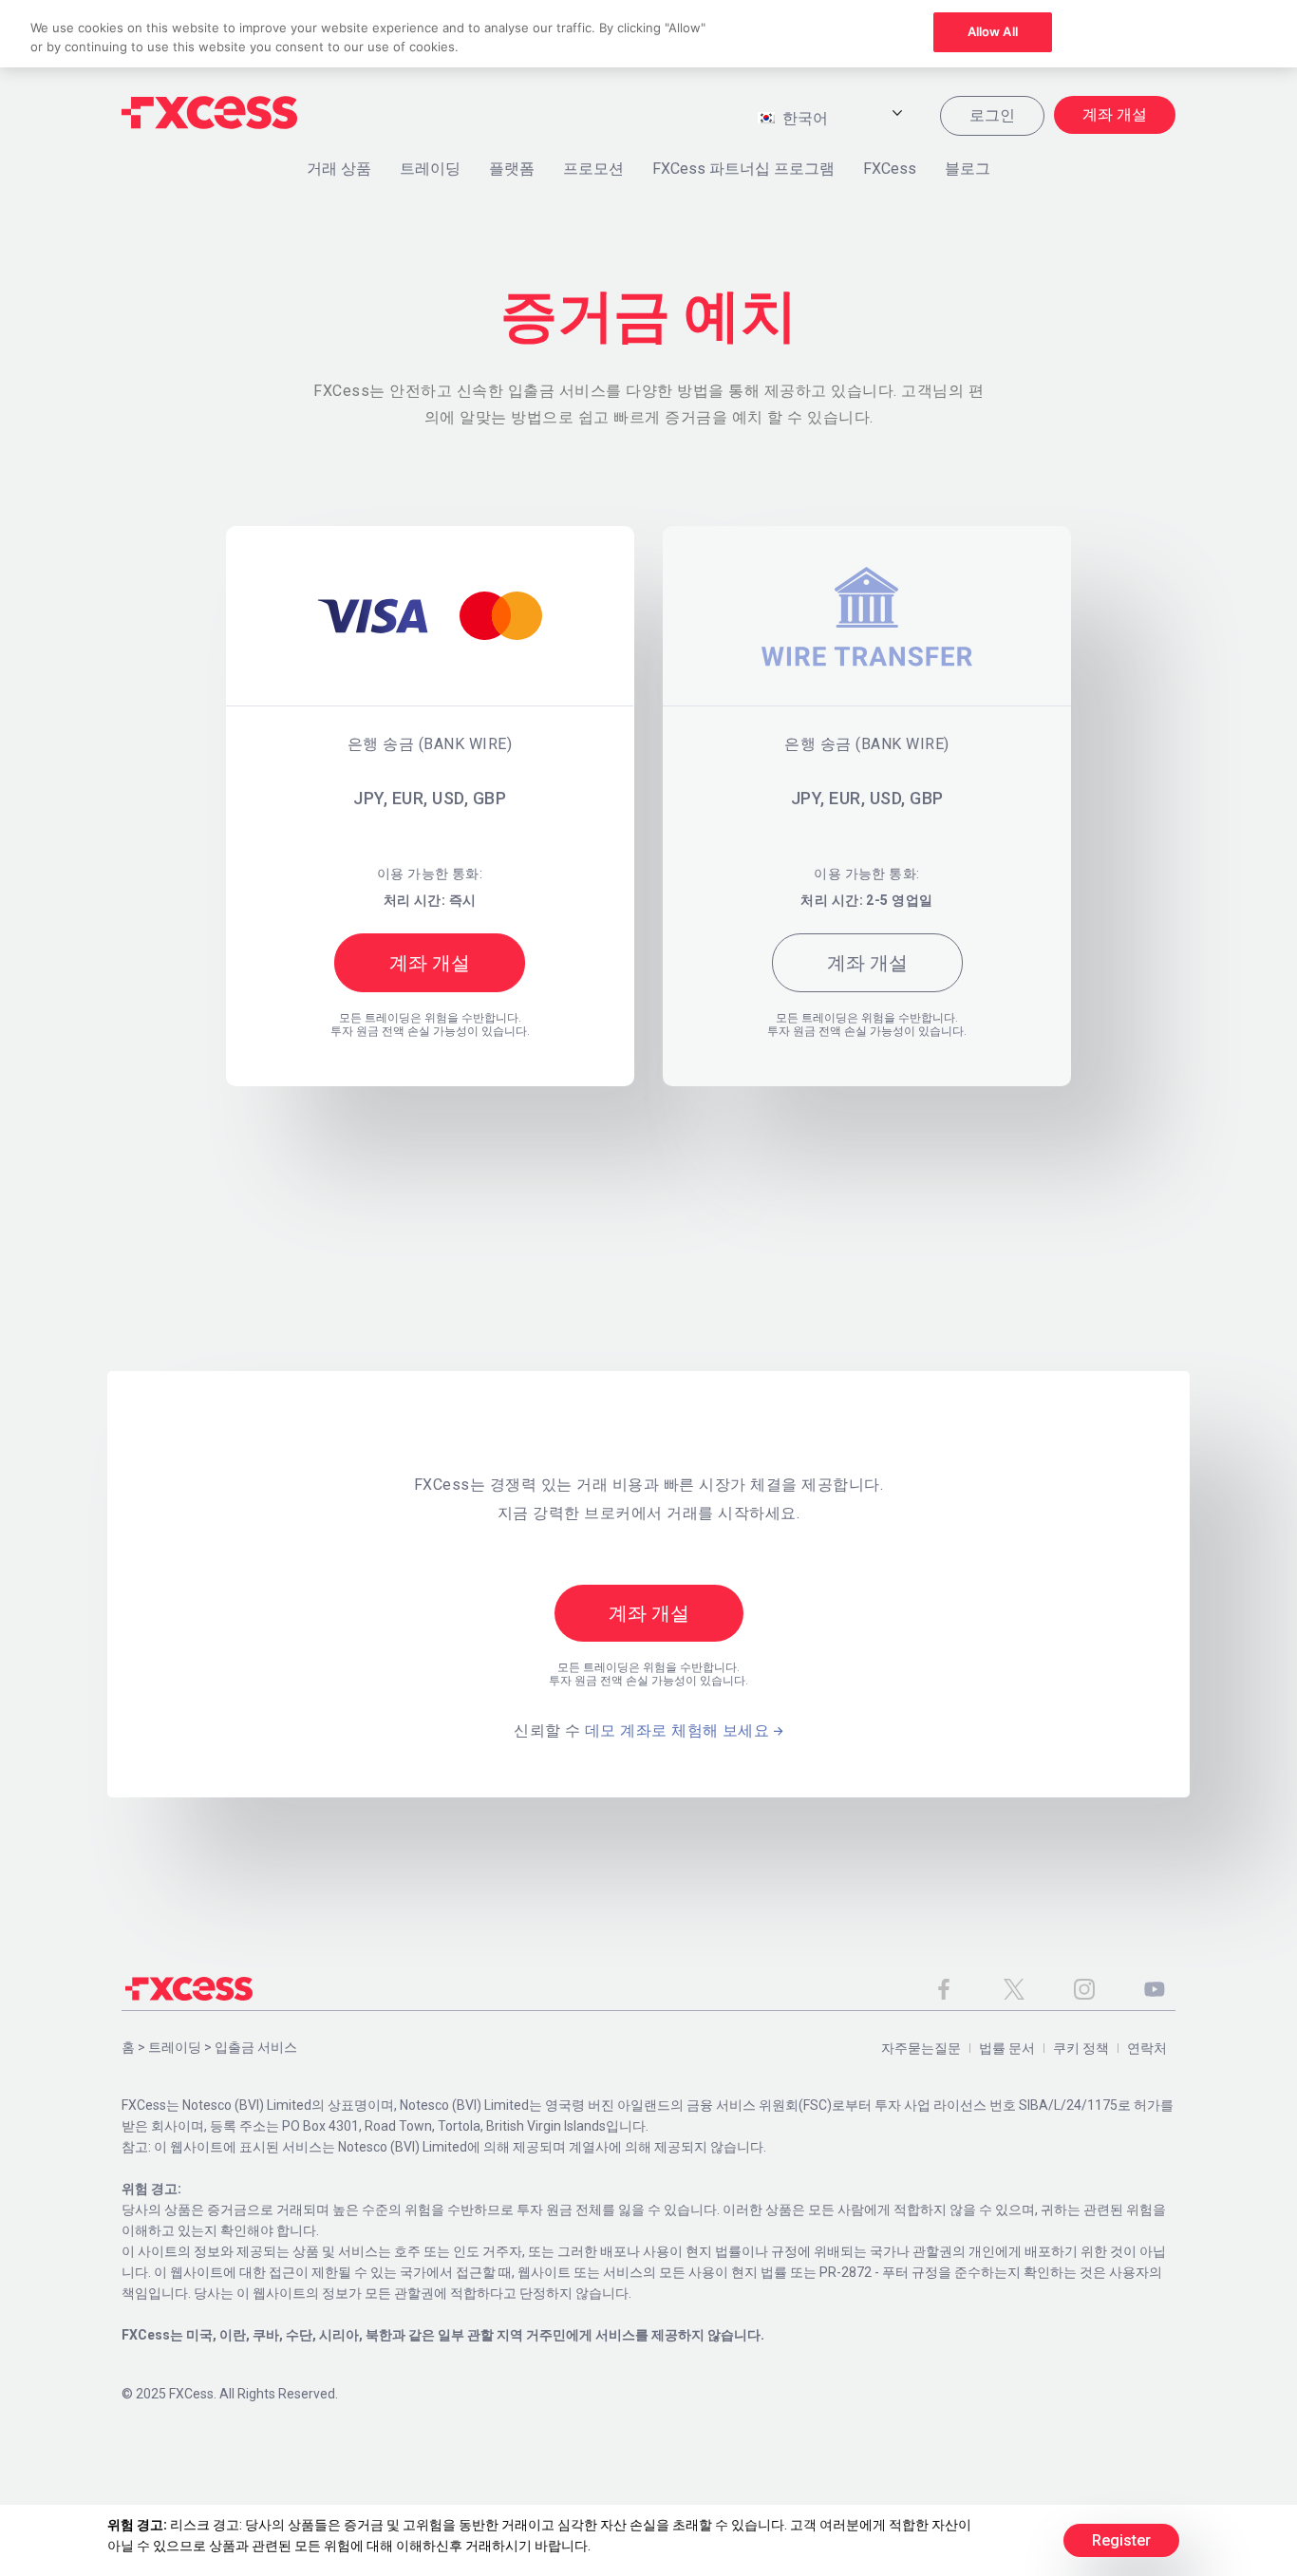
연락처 (1147, 2048)
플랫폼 (512, 169)
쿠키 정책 (1081, 2048)
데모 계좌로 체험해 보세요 (677, 1730)
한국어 (803, 118)
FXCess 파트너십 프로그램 (743, 169)
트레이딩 (430, 169)
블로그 (968, 169)
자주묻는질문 (921, 2048)
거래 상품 (339, 169)
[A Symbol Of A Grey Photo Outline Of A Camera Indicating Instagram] (1084, 1989)
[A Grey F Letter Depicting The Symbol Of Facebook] (944, 1989)
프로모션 (593, 169)
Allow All (993, 31)
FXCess (890, 169)
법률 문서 (1007, 2048)
